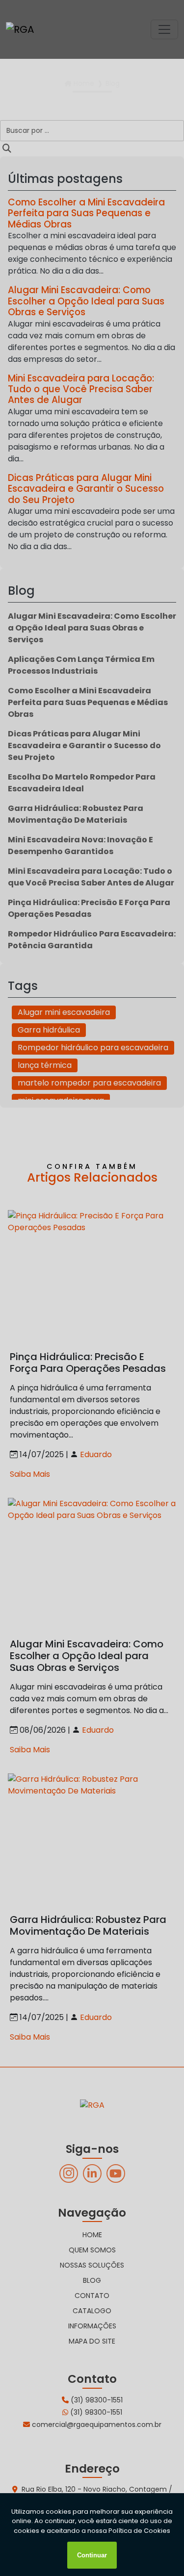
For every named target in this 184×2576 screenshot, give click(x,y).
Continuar (92, 2555)
